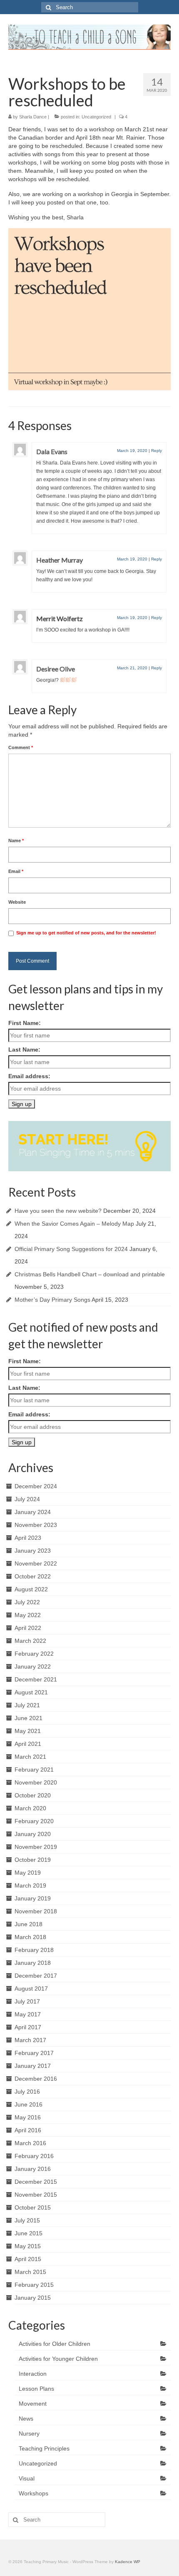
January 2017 (33, 2066)
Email (16, 871)
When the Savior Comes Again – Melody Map (74, 1224)
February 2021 (34, 1770)
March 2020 (30, 1808)
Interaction (33, 2374)
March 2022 (30, 1641)
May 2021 (28, 1731)
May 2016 (28, 2117)
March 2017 (30, 2040)
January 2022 (33, 1667)
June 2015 (29, 2233)
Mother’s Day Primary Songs (52, 1300)
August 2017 (31, 1989)
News (26, 2419)
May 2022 (28, 1615)
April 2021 (28, 1744)
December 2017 (36, 1976)
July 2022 (27, 1602)
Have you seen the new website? (58, 1211)
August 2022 (31, 1589)
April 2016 (28, 2130)
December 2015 (36, 2182)
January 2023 (33, 1551)
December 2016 (36, 2079)
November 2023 (36, 1525)
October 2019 (33, 1860)
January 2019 (33, 1898)
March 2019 (30, 1885)
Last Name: (24, 1050)
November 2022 (36, 1563)
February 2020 (34, 1821)
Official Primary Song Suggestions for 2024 (71, 1249)
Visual (27, 2478)
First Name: (25, 1023)
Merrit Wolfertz (60, 618)
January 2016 (33, 2169)
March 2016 (30, 2143)
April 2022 (28, 1628)
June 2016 (29, 2104)
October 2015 (33, 2207)
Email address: (29, 1076)
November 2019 (36, 1847)
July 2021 (27, 1705)
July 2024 (27, 1499)
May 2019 (28, 1873)
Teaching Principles (44, 2448)
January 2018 (33, 1963)
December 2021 (36, 1679)
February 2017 (34, 2053)
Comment (21, 747)
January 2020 (33, 1834)
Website (17, 902)
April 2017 (28, 2027)
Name (16, 841)
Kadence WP (128, 2562)
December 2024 (36, 1486)
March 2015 (30, 2272)
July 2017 (27, 2001)
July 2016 (27, 2092)
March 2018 (30, 1937)
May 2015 (28, 2246)
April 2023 (28, 1538)
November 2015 (36, 2195)
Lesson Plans (36, 2389)
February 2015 (34, 2285)
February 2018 (34, 1950)
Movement (33, 2404)
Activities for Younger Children (58, 2359)
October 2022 (33, 1576)
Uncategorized (96, 117)
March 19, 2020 (132, 451)
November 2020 (36, 1782)
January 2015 (33, 2298)
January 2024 (33, 1512)
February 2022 (34, 1654)
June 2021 (29, 1718)
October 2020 (33, 1795)
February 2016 (34, 2156)
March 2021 (30, 1757)
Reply (157, 451)
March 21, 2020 (132, 668)
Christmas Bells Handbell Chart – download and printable (90, 1274)
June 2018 (29, 1924)
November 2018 (36, 1911)
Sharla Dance (33, 117)
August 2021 (31, 1692)
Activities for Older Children (55, 2344)
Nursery (29, 2433)
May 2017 (28, 2014)
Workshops (34, 2493)
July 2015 (27, 2220)
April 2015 (28, 2259)
